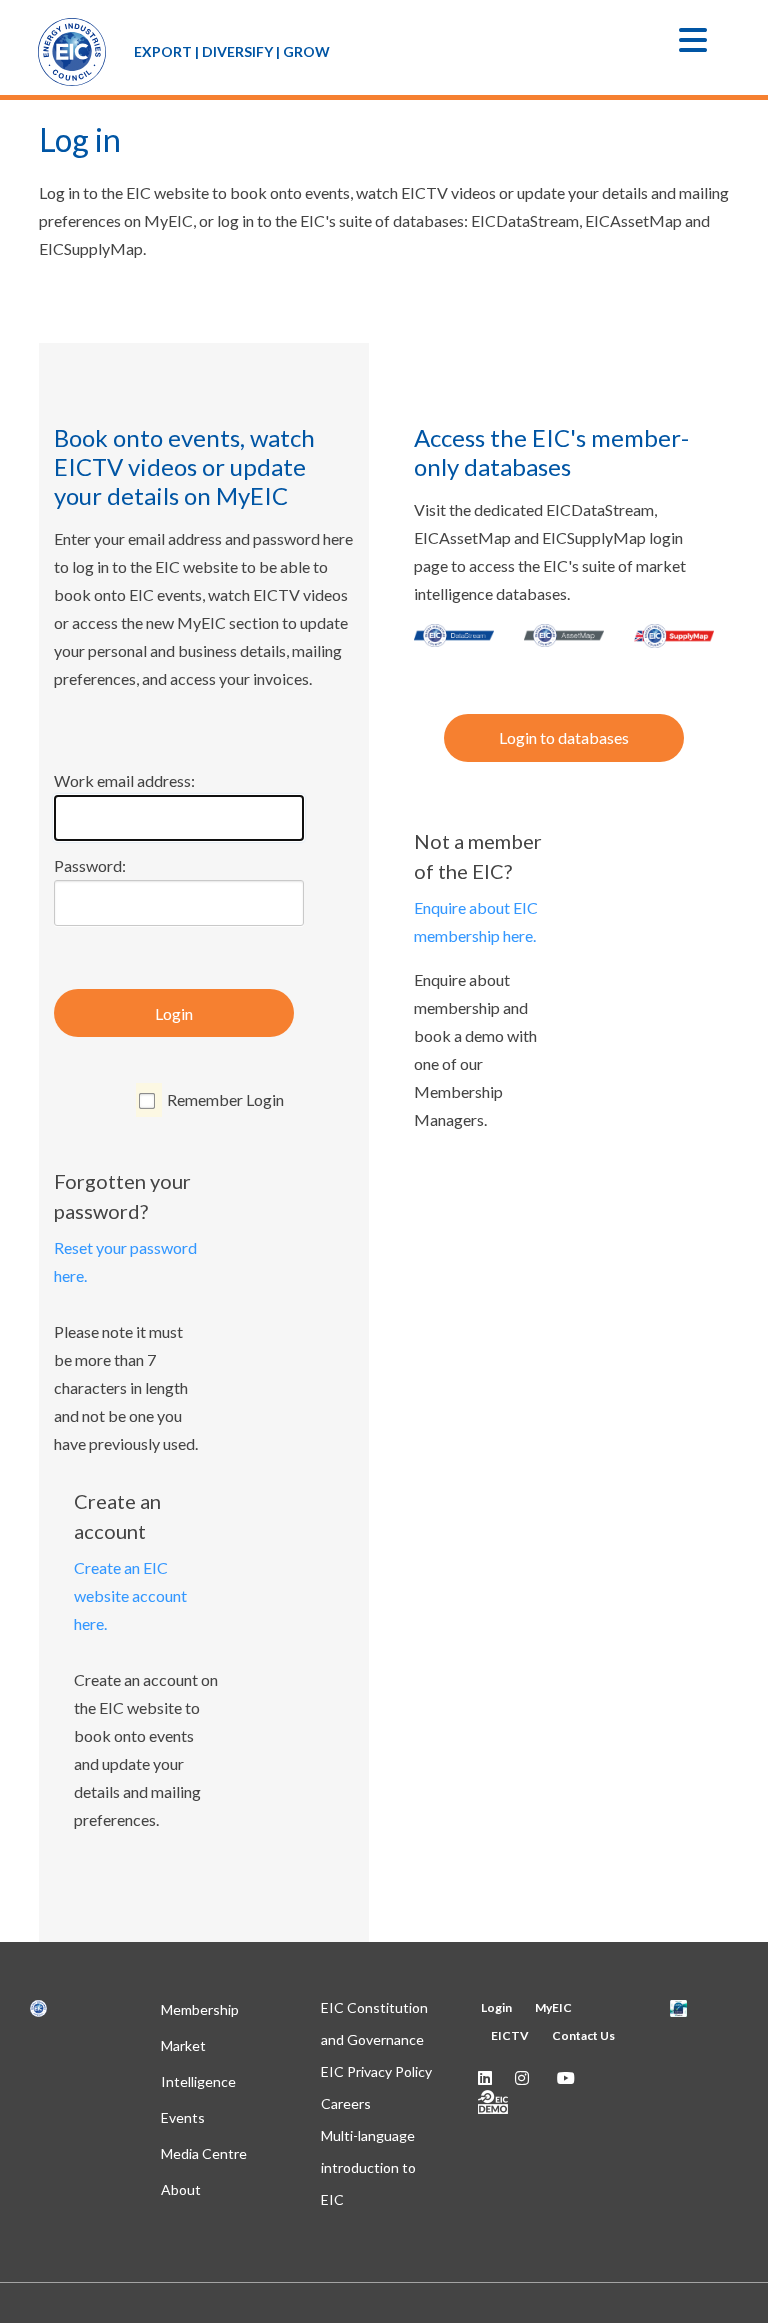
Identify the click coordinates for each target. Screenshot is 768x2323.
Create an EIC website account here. (130, 1595)
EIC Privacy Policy (376, 2071)
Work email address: (124, 780)
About (181, 2189)
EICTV (510, 2035)
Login (174, 1013)
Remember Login (225, 1099)
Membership (200, 2009)
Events (183, 2117)
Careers (346, 2103)
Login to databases (564, 737)
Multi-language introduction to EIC (368, 2167)
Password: (90, 865)
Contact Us (583, 2035)
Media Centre (204, 2153)
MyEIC (553, 2007)
